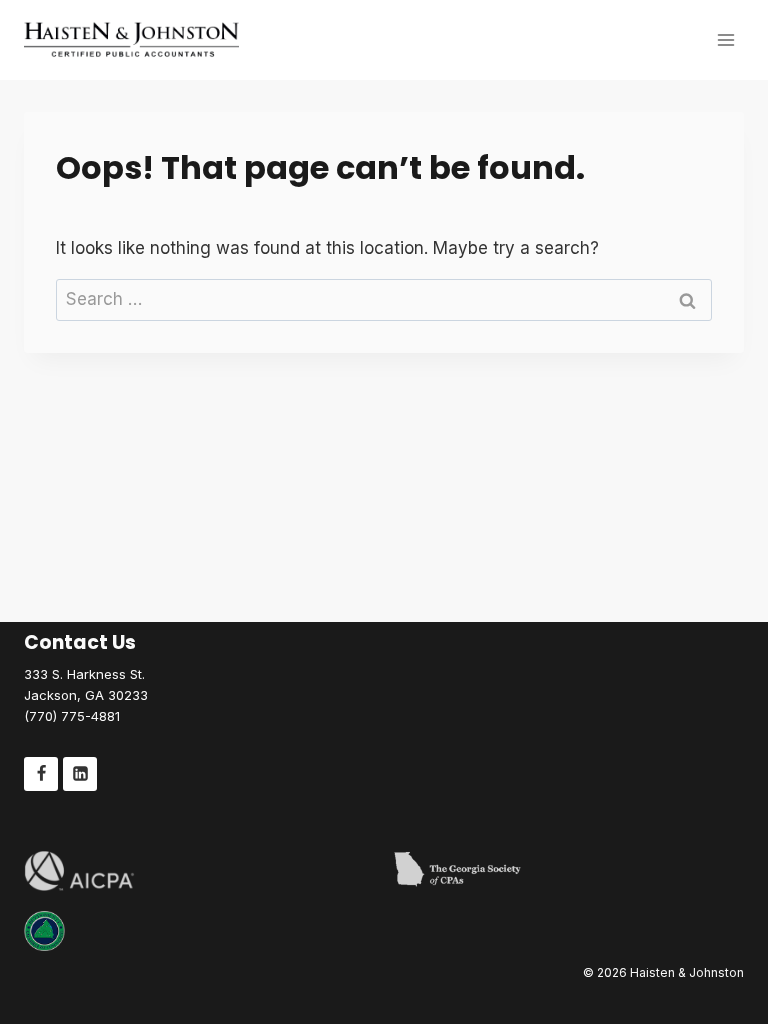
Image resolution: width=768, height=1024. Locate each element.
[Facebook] (41, 774)
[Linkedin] (80, 774)
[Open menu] (725, 39)
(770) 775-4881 (72, 716)
